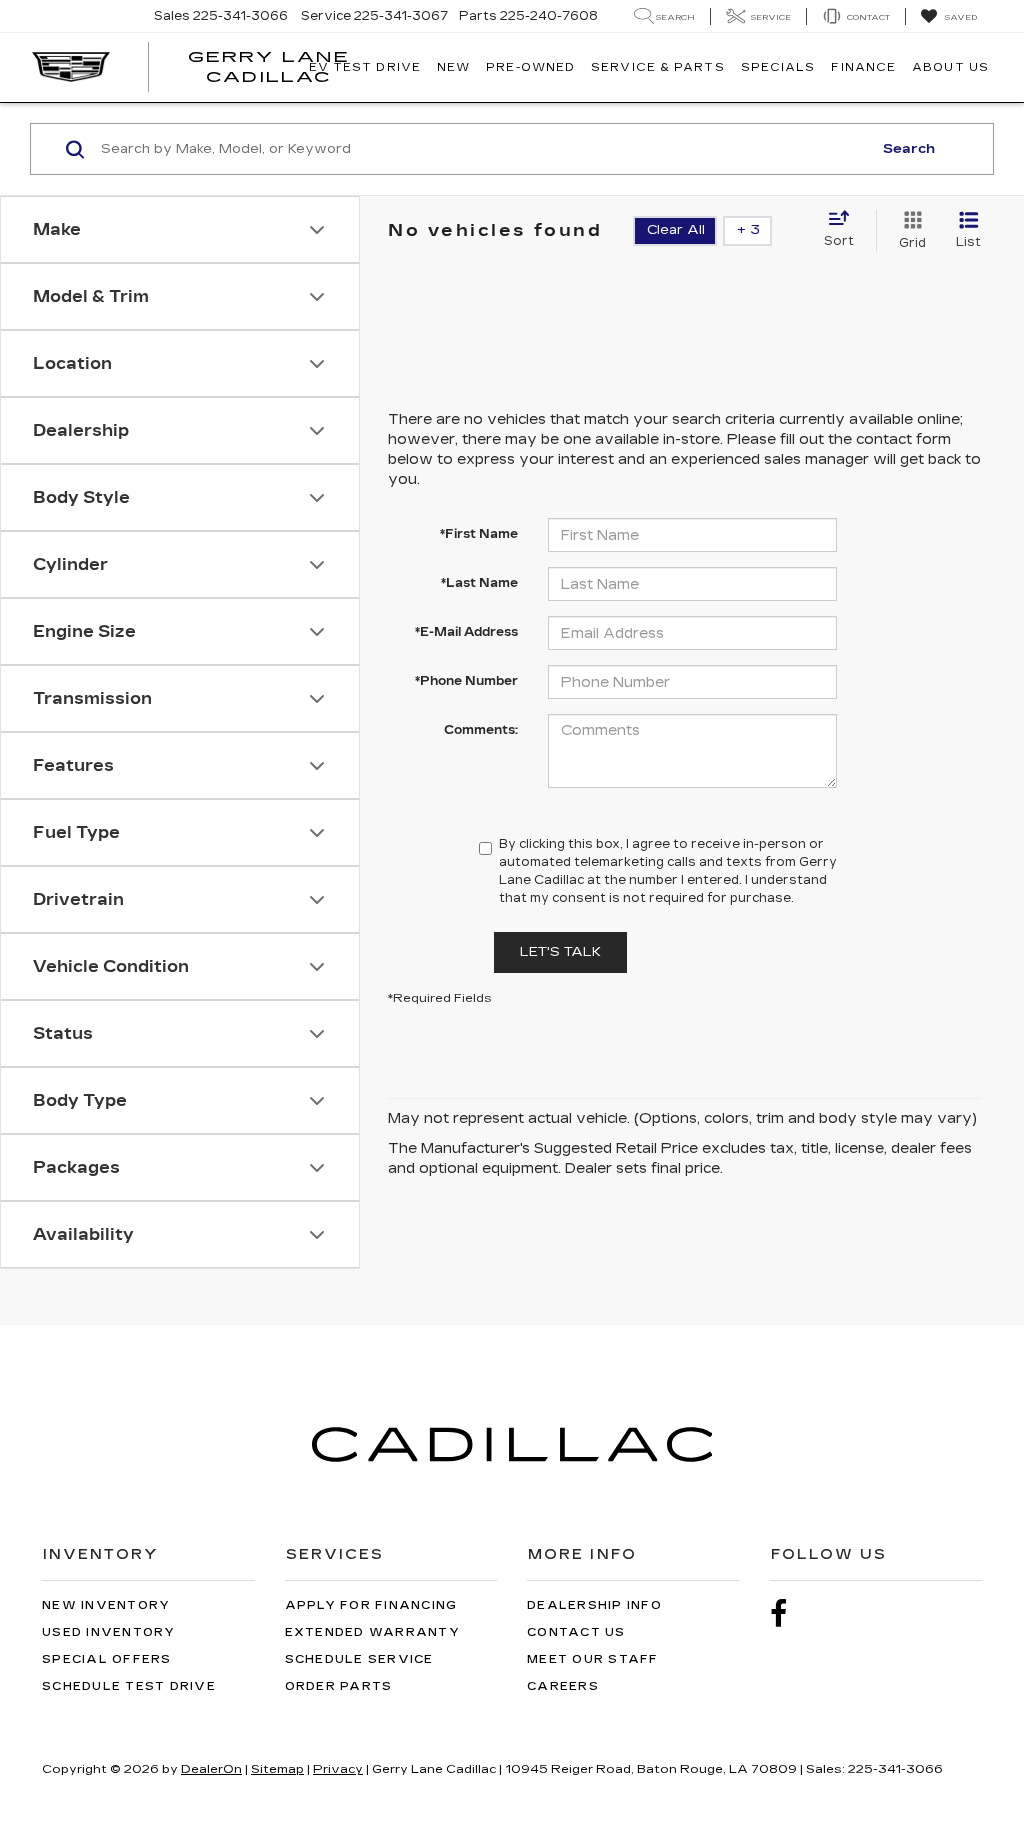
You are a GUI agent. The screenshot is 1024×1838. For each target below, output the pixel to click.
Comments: (481, 730)
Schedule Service (359, 1659)
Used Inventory (109, 1632)
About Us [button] (950, 67)
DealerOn (211, 1769)
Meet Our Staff (593, 1659)
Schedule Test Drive (129, 1686)
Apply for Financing (371, 1605)
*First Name (479, 534)
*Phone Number (466, 681)
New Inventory (106, 1605)
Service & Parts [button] (658, 67)
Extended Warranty (372, 1632)
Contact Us (576, 1632)
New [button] (453, 67)
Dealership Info (594, 1605)
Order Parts (339, 1686)
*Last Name (479, 583)
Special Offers (107, 1659)
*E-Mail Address (466, 632)
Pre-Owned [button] (530, 67)
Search (909, 149)
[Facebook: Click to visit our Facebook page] (789, 1614)
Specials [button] (778, 67)
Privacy (338, 1769)
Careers (563, 1686)
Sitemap (277, 1769)
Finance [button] (863, 67)
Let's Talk (560, 952)
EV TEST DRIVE (365, 67)
